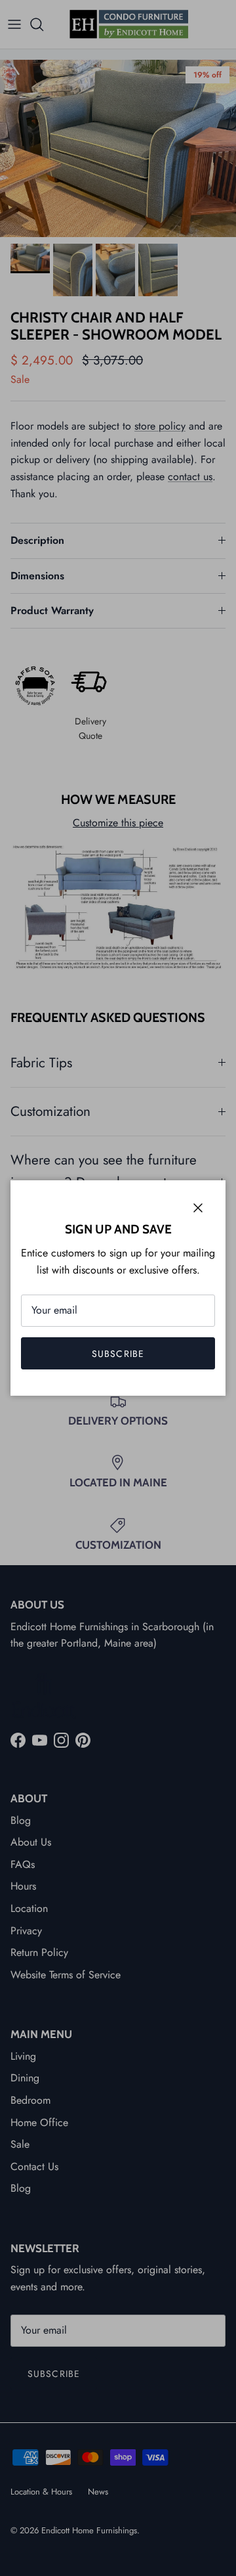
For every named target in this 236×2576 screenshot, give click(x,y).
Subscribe (118, 1354)
